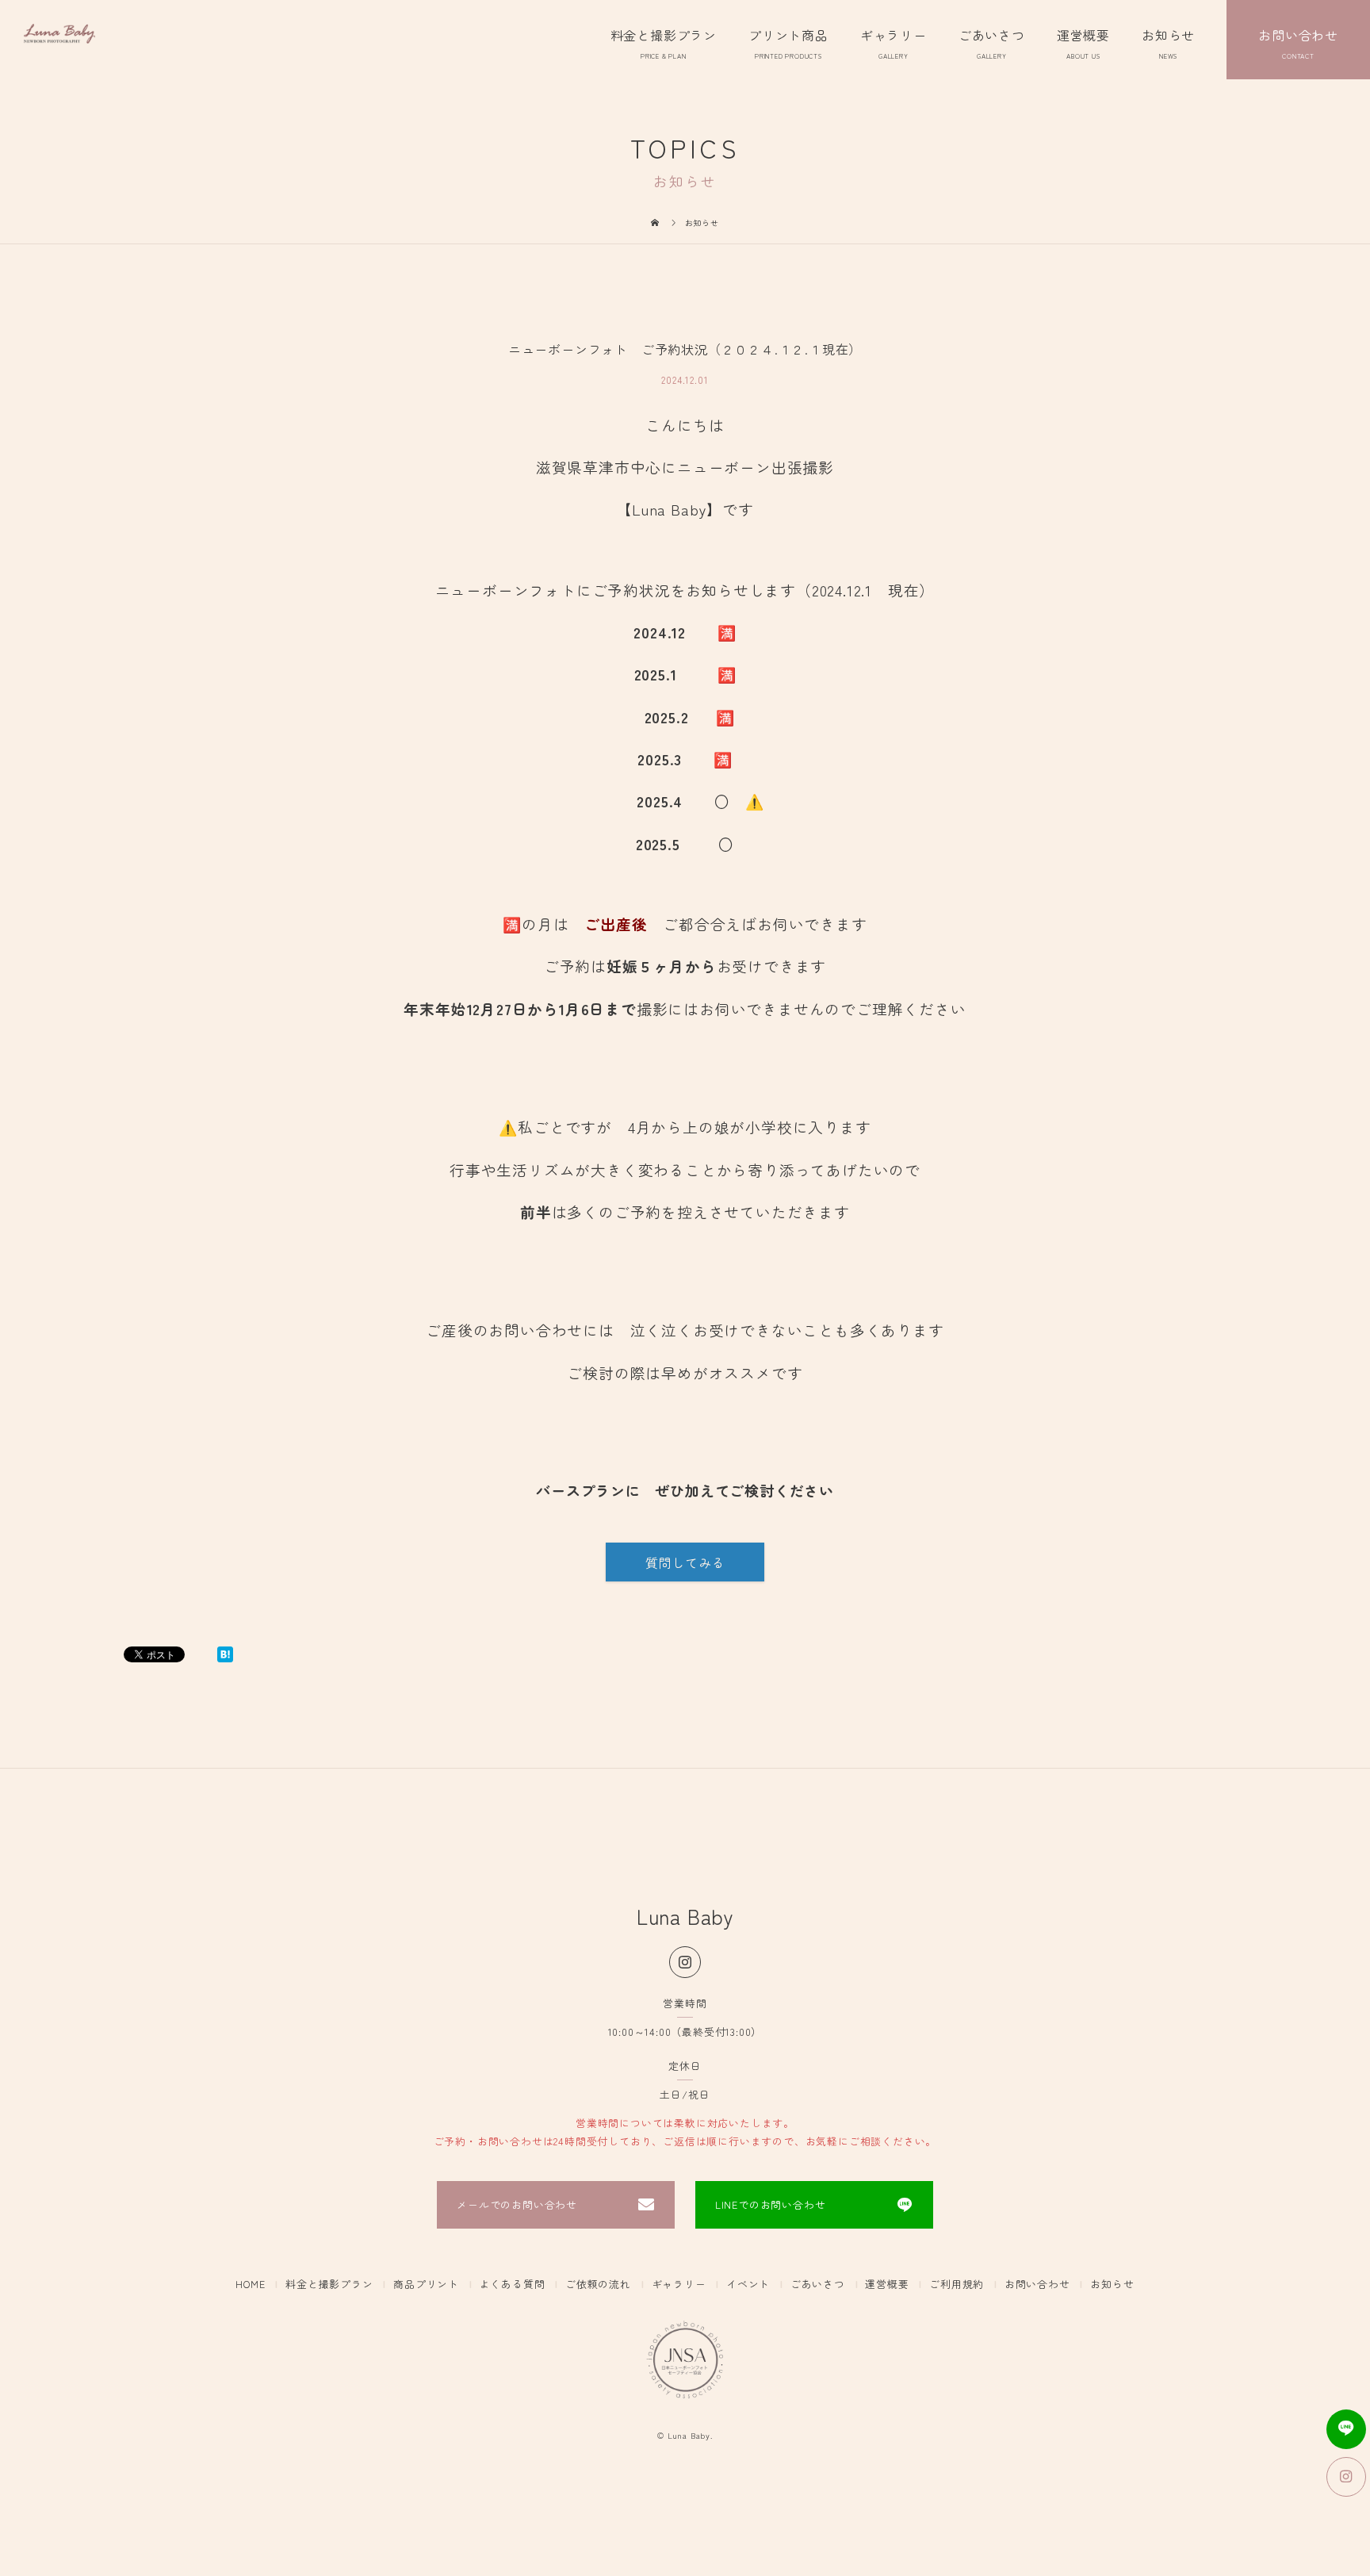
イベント (748, 2285)
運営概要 (1083, 35)
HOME (250, 2285)
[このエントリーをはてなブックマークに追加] (225, 1654)
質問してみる (685, 1562)
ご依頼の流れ (598, 2285)
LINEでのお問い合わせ (771, 2204)
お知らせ (1168, 35)
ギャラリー (894, 35)
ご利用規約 (957, 2285)
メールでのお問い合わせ (517, 2204)
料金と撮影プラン (664, 35)
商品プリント (426, 2285)
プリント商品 (788, 35)
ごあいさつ (992, 35)
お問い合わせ (1298, 35)
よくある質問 (513, 2285)
